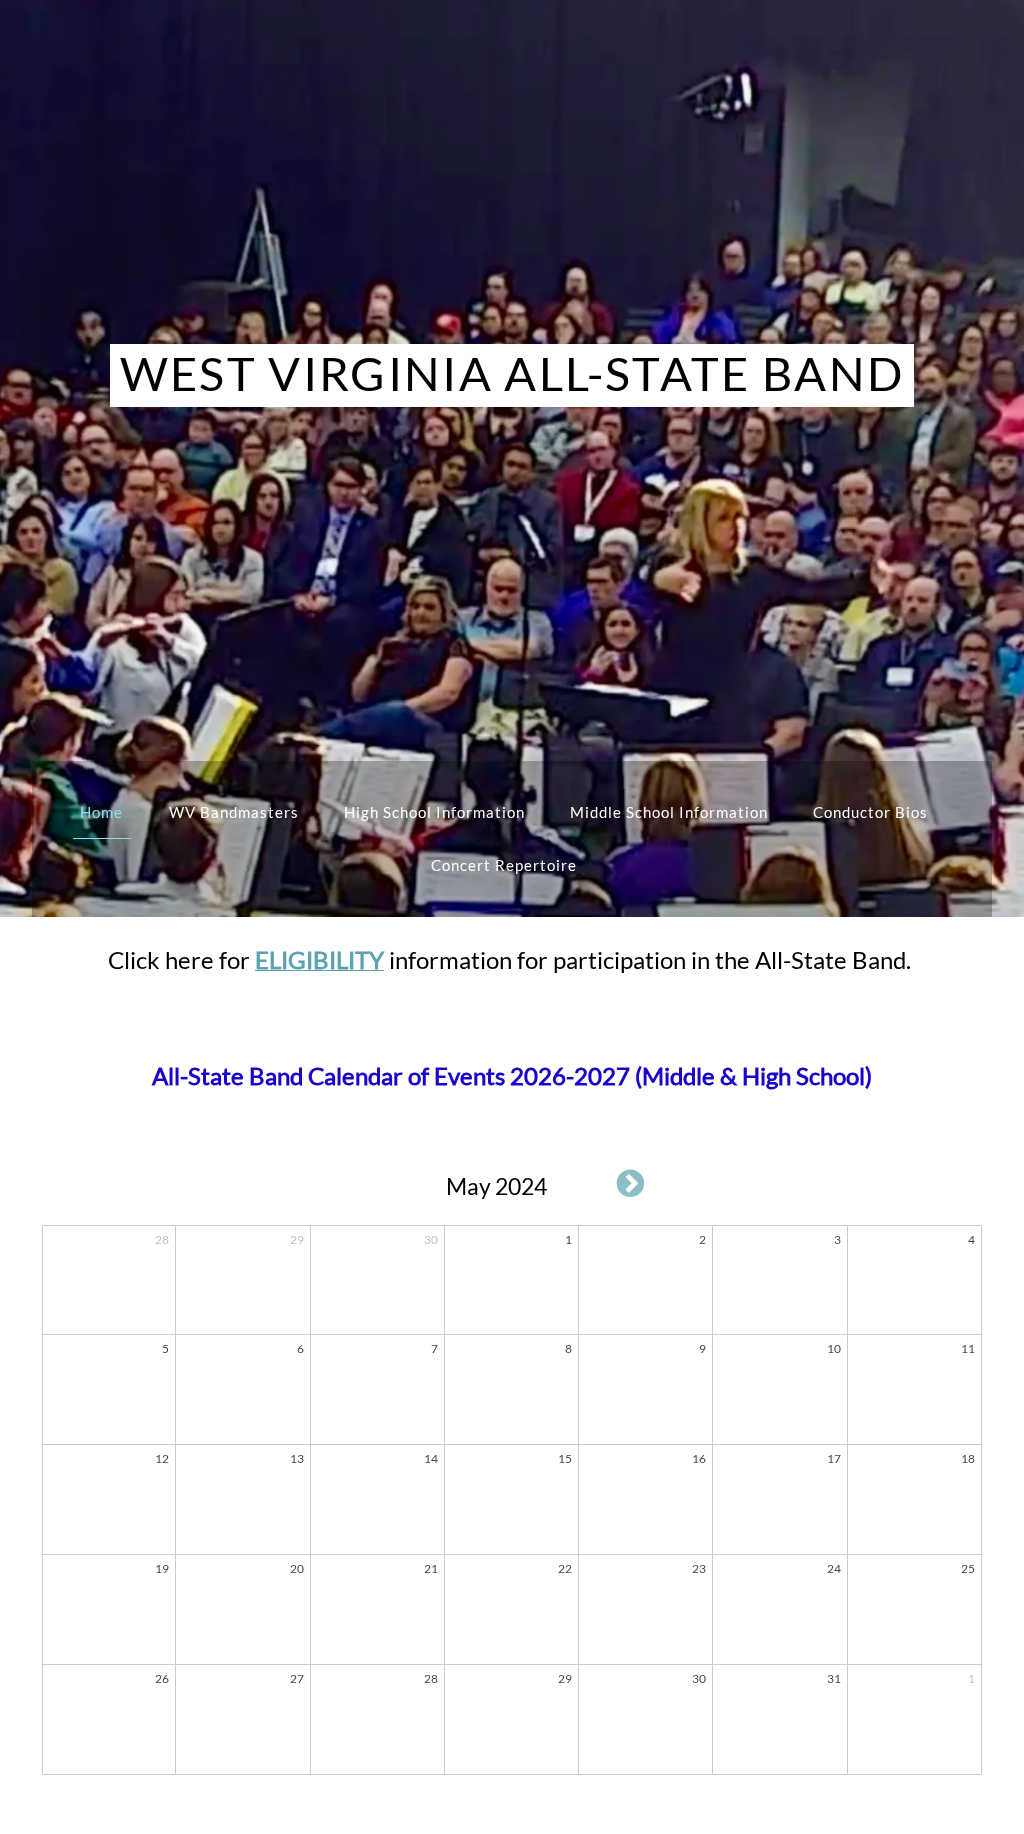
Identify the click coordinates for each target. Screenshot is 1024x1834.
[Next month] (631, 1183)
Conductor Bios (870, 812)
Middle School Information (669, 812)
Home (101, 812)
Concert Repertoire (504, 865)
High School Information (434, 812)
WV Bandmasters (234, 812)
